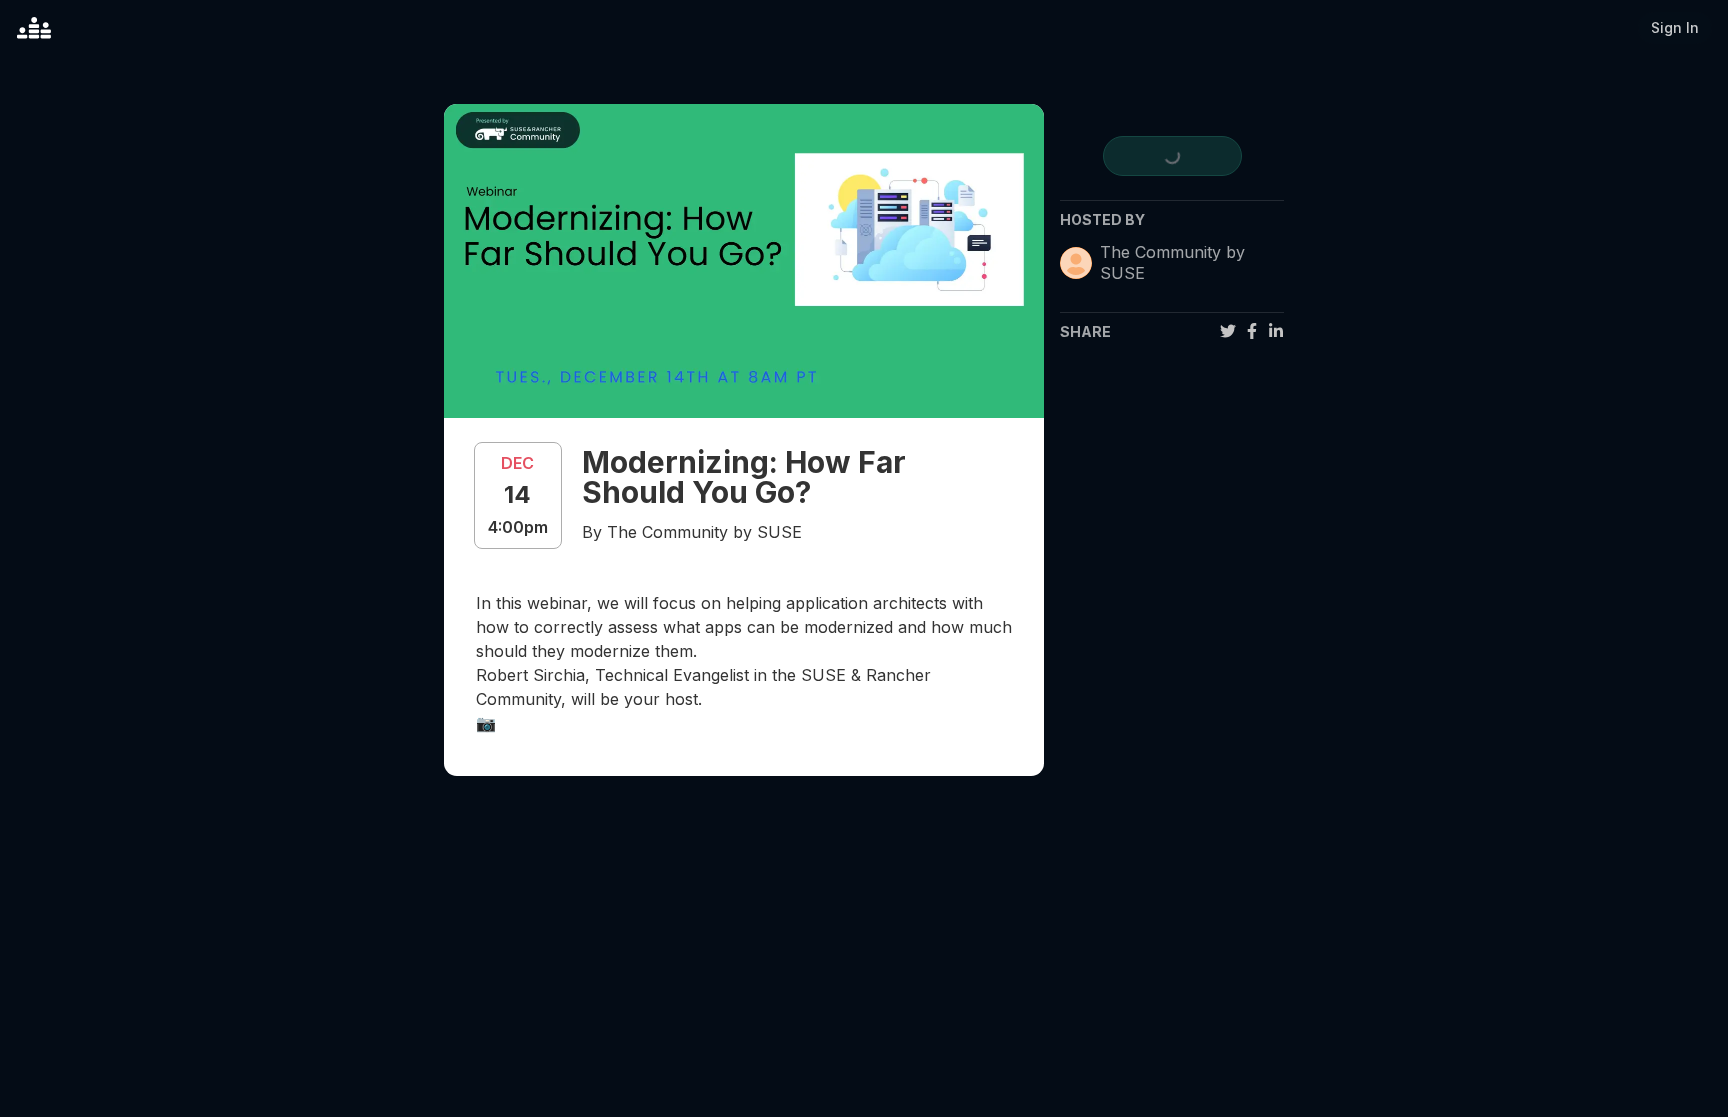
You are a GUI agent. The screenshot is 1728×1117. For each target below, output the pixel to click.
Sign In (1675, 27)
